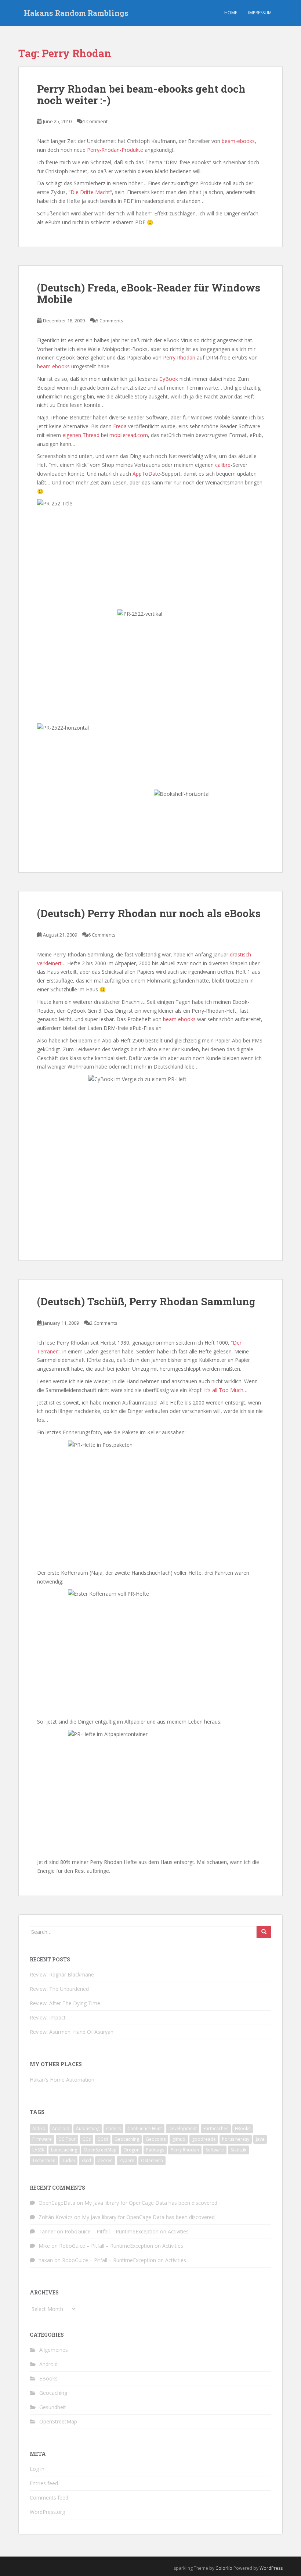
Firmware (42, 2139)
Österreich (152, 2160)
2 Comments (104, 1323)
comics (113, 2128)
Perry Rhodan (179, 357)
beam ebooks (53, 366)
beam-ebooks (238, 141)
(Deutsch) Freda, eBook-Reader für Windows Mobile (149, 293)
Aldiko (39, 2128)
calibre (223, 465)
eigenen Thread (81, 435)
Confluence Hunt (145, 2128)
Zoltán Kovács (56, 2217)
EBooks (243, 2128)
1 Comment (95, 121)
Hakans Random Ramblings (76, 13)
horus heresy (236, 2139)
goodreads (204, 2139)
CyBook (169, 379)
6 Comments (102, 935)
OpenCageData (57, 2203)
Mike (44, 2246)
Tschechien (44, 2160)
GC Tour (67, 2139)
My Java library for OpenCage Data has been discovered (151, 2203)
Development (183, 2128)
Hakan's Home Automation (62, 2080)
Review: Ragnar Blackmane (62, 1974)
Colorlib (224, 2568)
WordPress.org (47, 2512)
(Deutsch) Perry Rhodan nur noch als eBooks (149, 913)
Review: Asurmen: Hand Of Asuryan (72, 2032)
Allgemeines (54, 2350)
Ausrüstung (88, 2128)
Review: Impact (48, 2017)
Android (61, 2128)
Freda (120, 426)
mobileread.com (129, 435)
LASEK (38, 2150)
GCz (86, 2139)
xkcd (86, 2160)
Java (260, 2139)
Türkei (68, 2160)
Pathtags (155, 2150)
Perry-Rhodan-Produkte (115, 150)
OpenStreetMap (100, 2150)
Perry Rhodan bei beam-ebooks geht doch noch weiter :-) (141, 94)
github (179, 2139)
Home (231, 13)
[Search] (264, 1932)
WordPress (271, 2568)
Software (215, 2150)
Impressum (260, 13)
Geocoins (156, 2139)
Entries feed (44, 2483)
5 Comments (110, 321)
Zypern (127, 2160)
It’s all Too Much (224, 1390)
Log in (37, 2469)
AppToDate (146, 474)
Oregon (131, 2150)
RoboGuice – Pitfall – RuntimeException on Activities (127, 2231)
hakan (46, 2260)
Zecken (105, 2160)
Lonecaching (64, 2150)
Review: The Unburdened (59, 1989)
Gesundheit (53, 2407)
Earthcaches (216, 2128)
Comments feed (49, 2498)
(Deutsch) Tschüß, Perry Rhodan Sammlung (146, 1301)
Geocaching (127, 2139)
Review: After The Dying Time (65, 2003)
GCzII (103, 2139)
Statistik (238, 2150)
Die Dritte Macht (90, 192)
